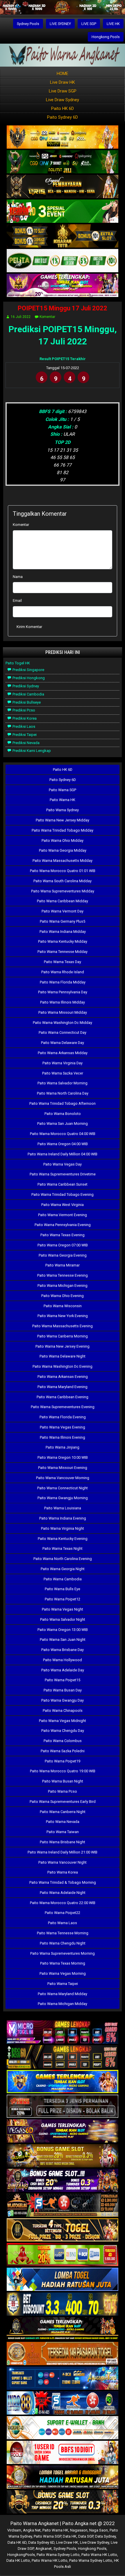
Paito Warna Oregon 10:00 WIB (63, 1457)
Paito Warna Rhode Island (63, 972)
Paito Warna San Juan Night (63, 1640)
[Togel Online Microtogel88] (63, 2032)
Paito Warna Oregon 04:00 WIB (63, 1144)
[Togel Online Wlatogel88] (63, 2206)
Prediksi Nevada (26, 743)
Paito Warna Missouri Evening (63, 1468)
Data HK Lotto (18, 2560)
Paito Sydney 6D (63, 117)
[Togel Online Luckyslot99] (63, 2304)
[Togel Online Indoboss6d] (63, 2057)
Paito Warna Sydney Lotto (58, 2555)
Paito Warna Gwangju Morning (63, 1498)
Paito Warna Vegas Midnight (63, 1721)
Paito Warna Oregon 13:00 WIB (63, 1630)
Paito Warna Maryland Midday (63, 1994)
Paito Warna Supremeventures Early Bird (63, 1802)
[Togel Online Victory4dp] (63, 2082)
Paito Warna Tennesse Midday (63, 952)
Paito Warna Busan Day (63, 1690)
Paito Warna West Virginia (63, 1205)
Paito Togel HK (18, 663)
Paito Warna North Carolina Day (63, 1093)
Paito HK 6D (63, 108)
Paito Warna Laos (63, 1923)
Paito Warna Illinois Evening (63, 1437)
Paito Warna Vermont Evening (63, 1215)
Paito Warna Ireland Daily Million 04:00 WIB (63, 1154)
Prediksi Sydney (25, 686)
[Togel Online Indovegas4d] (63, 2502)
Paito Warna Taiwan (63, 1832)
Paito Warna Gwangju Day (63, 1700)
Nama (18, 577)
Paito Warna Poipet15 (63, 1680)
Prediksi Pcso (23, 710)
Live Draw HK (63, 82)
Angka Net (32, 2530)
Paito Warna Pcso (63, 1791)
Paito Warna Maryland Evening (63, 1387)
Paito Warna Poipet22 (63, 1913)
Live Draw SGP (63, 91)
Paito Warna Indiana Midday (63, 932)
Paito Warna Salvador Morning (63, 1083)
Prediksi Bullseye (26, 702)
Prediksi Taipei (24, 735)
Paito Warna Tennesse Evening (63, 1275)
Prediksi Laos (23, 726)
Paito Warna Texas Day (63, 962)
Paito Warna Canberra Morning (63, 1336)
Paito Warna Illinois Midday (63, 1002)
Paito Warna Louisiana (63, 1508)
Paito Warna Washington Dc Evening (63, 1366)
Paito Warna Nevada (63, 1822)
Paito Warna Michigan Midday (63, 2004)
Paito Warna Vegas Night (63, 1609)
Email (17, 601)
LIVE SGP (89, 24)
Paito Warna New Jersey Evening (63, 1346)
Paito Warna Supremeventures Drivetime (63, 1174)
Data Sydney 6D (41, 2542)
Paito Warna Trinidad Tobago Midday (63, 830)
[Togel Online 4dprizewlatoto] (63, 2230)
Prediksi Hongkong (28, 678)
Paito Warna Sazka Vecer (63, 1073)
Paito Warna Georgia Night (63, 1569)
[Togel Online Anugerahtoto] (63, 2379)
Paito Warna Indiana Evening (63, 1518)
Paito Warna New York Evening (63, 1316)
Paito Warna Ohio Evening (63, 1296)
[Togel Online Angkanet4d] (63, 2428)
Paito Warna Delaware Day (63, 1043)
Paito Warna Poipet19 (63, 1761)
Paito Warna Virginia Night (63, 1528)
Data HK (70, 2536)
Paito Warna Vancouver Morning (63, 1478)
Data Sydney (105, 2536)
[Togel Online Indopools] (63, 2453)
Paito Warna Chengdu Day (63, 1731)
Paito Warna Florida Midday (63, 982)
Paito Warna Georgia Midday (63, 850)
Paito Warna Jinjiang (63, 1447)
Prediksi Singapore (28, 670)
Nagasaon (79, 2530)
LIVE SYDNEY (60, 24)
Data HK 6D (17, 2542)
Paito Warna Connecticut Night (63, 1488)
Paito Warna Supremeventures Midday (63, 891)
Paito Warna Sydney (63, 810)
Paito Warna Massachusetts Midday (63, 861)
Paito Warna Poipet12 (63, 1599)
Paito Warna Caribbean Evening (63, 1397)
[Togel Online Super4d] (63, 187)
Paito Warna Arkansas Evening (63, 1377)
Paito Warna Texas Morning (63, 1963)
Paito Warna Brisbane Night (63, 1842)
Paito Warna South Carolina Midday (63, 881)
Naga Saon (99, 2530)
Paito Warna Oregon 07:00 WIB (63, 1245)
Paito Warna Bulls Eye (63, 1589)
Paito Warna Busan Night (63, 1781)
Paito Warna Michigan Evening (63, 1286)
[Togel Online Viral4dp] (63, 286)
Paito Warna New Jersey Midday (63, 820)
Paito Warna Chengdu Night (63, 1943)
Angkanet (44, 2549)
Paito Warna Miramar (63, 1265)
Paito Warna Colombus (63, 1741)
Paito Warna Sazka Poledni (63, 1751)
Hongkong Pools (106, 37)
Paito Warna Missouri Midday (63, 1012)
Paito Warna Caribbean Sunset (63, 1184)
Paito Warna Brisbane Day (63, 1650)
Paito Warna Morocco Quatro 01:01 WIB (63, 871)
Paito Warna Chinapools (63, 1710)
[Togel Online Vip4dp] (63, 2329)
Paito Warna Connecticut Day (63, 1032)
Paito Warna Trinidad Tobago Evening (63, 1194)
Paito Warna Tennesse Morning (63, 1933)
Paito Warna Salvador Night (63, 1619)
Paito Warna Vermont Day (63, 911)
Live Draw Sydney (63, 100)
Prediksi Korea (24, 718)
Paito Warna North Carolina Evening (63, 1559)
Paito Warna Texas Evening (63, 1235)
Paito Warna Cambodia (63, 1579)
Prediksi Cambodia (28, 694)
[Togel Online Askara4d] (63, 2156)
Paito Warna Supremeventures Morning (63, 1953)
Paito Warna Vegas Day (63, 1164)
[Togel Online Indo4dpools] (63, 2280)
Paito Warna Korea (63, 1872)
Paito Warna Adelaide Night (63, 1893)
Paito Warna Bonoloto (63, 1114)
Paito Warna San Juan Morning (63, 1124)
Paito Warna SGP (63, 790)
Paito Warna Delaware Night (63, 1356)
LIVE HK (113, 24)
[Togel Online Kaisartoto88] (63, 2255)
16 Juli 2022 (21, 317)
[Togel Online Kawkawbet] (63, 2107)
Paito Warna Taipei (63, 1984)
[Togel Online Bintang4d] (63, 2181)
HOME (63, 74)
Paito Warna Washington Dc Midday (63, 1023)
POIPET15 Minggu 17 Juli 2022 (63, 308)
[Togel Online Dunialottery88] (63, 2354)
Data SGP (86, 2536)
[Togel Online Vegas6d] (63, 2131)
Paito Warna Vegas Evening (63, 1427)
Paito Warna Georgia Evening (63, 1255)
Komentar (47, 317)
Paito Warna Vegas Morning (63, 1973)
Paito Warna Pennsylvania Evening (63, 1225)
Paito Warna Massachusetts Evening (63, 1326)
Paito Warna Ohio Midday (63, 840)
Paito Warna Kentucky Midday (63, 941)
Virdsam (14, 2530)
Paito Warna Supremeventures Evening (63, 1407)
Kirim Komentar (29, 627)
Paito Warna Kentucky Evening (63, 1539)
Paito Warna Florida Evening (63, 1417)
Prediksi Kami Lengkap (31, 751)
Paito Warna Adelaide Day (63, 1670)
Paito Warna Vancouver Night (63, 1862)
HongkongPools (21, 2555)
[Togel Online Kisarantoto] (63, 236)
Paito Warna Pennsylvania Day (63, 992)
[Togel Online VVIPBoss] (63, 137)
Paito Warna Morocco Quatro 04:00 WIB (63, 1134)
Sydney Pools (28, 24)
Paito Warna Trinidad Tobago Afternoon (63, 1103)
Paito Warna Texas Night (63, 1548)
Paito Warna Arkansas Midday (63, 1053)
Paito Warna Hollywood (63, 1660)
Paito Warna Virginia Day (63, 1063)
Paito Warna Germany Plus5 (63, 921)
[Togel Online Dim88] (63, 162)
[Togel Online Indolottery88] (63, 2403)
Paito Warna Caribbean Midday (63, 901)
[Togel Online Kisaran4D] (63, 212)
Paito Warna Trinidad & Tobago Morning (63, 1882)
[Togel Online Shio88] (63, 2478)
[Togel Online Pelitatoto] (63, 261)
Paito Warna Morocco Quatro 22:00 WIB (63, 1903)
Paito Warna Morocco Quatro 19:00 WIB (63, 1771)
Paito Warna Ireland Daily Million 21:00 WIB (63, 1852)
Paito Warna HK (63, 800)
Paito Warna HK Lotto (99, 2555)
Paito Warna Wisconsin (63, 1306)
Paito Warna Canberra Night (63, 1812)
